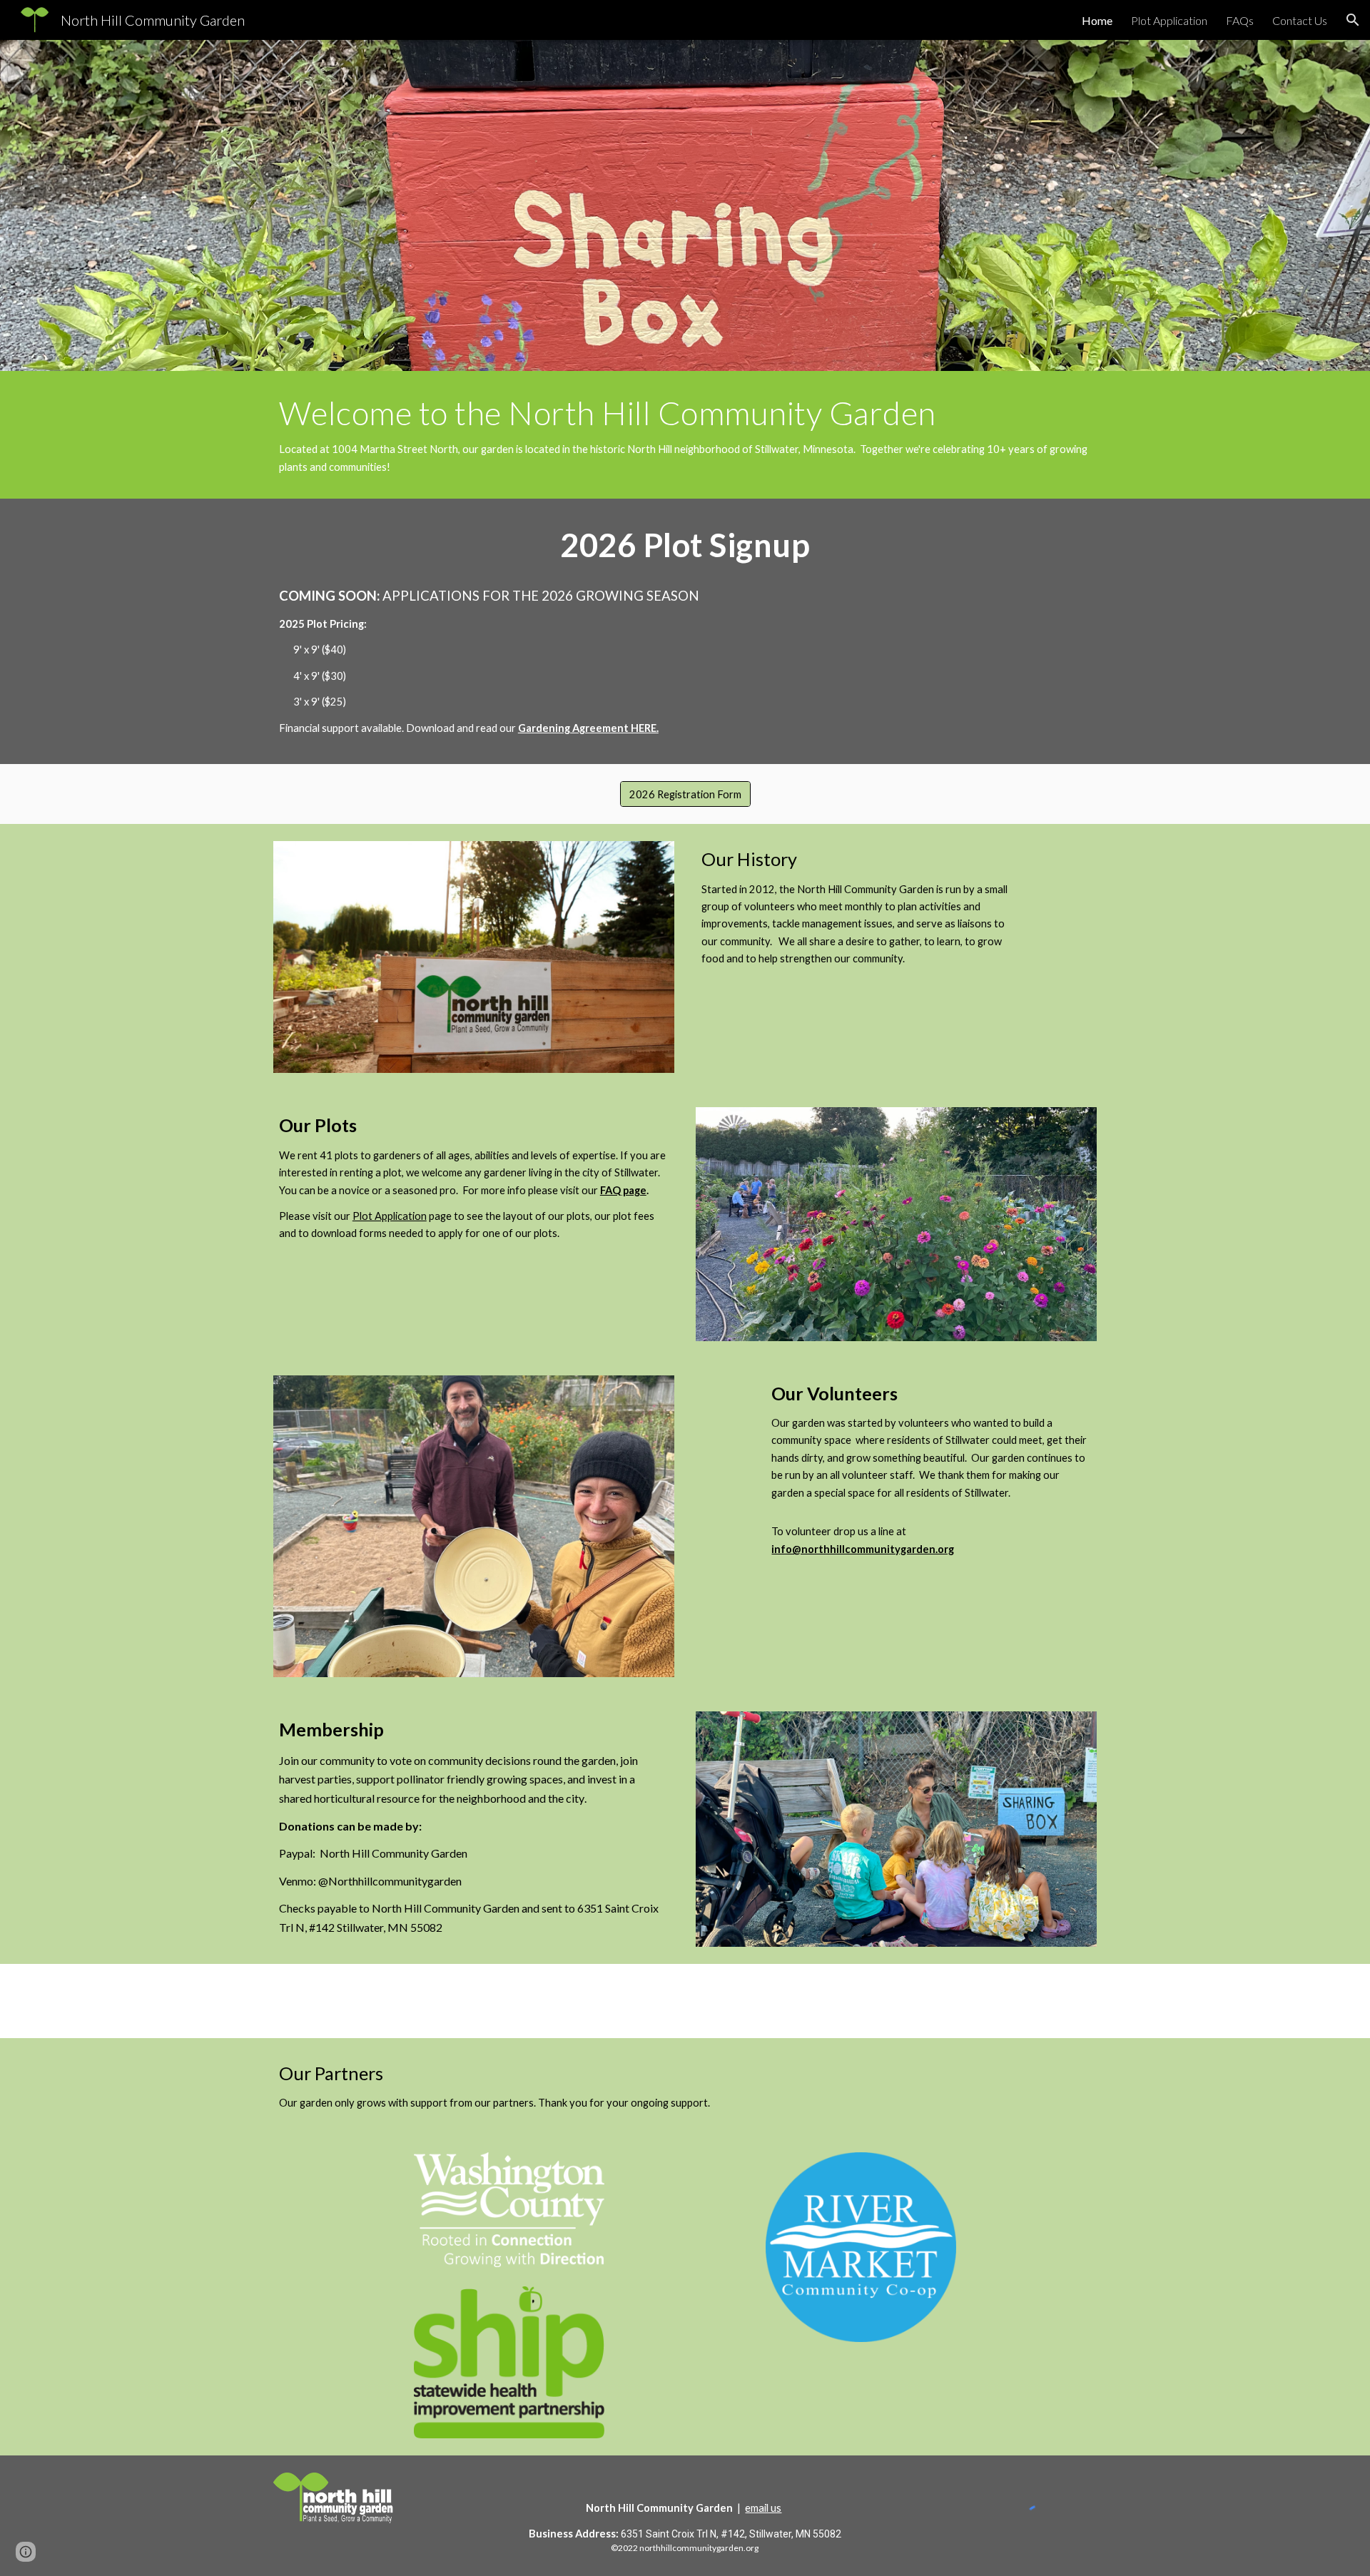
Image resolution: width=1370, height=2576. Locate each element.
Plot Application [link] (1169, 20)
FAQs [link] (1240, 20)
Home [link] (1097, 20)
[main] (685, 435)
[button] (1353, 20)
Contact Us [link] (1300, 20)
